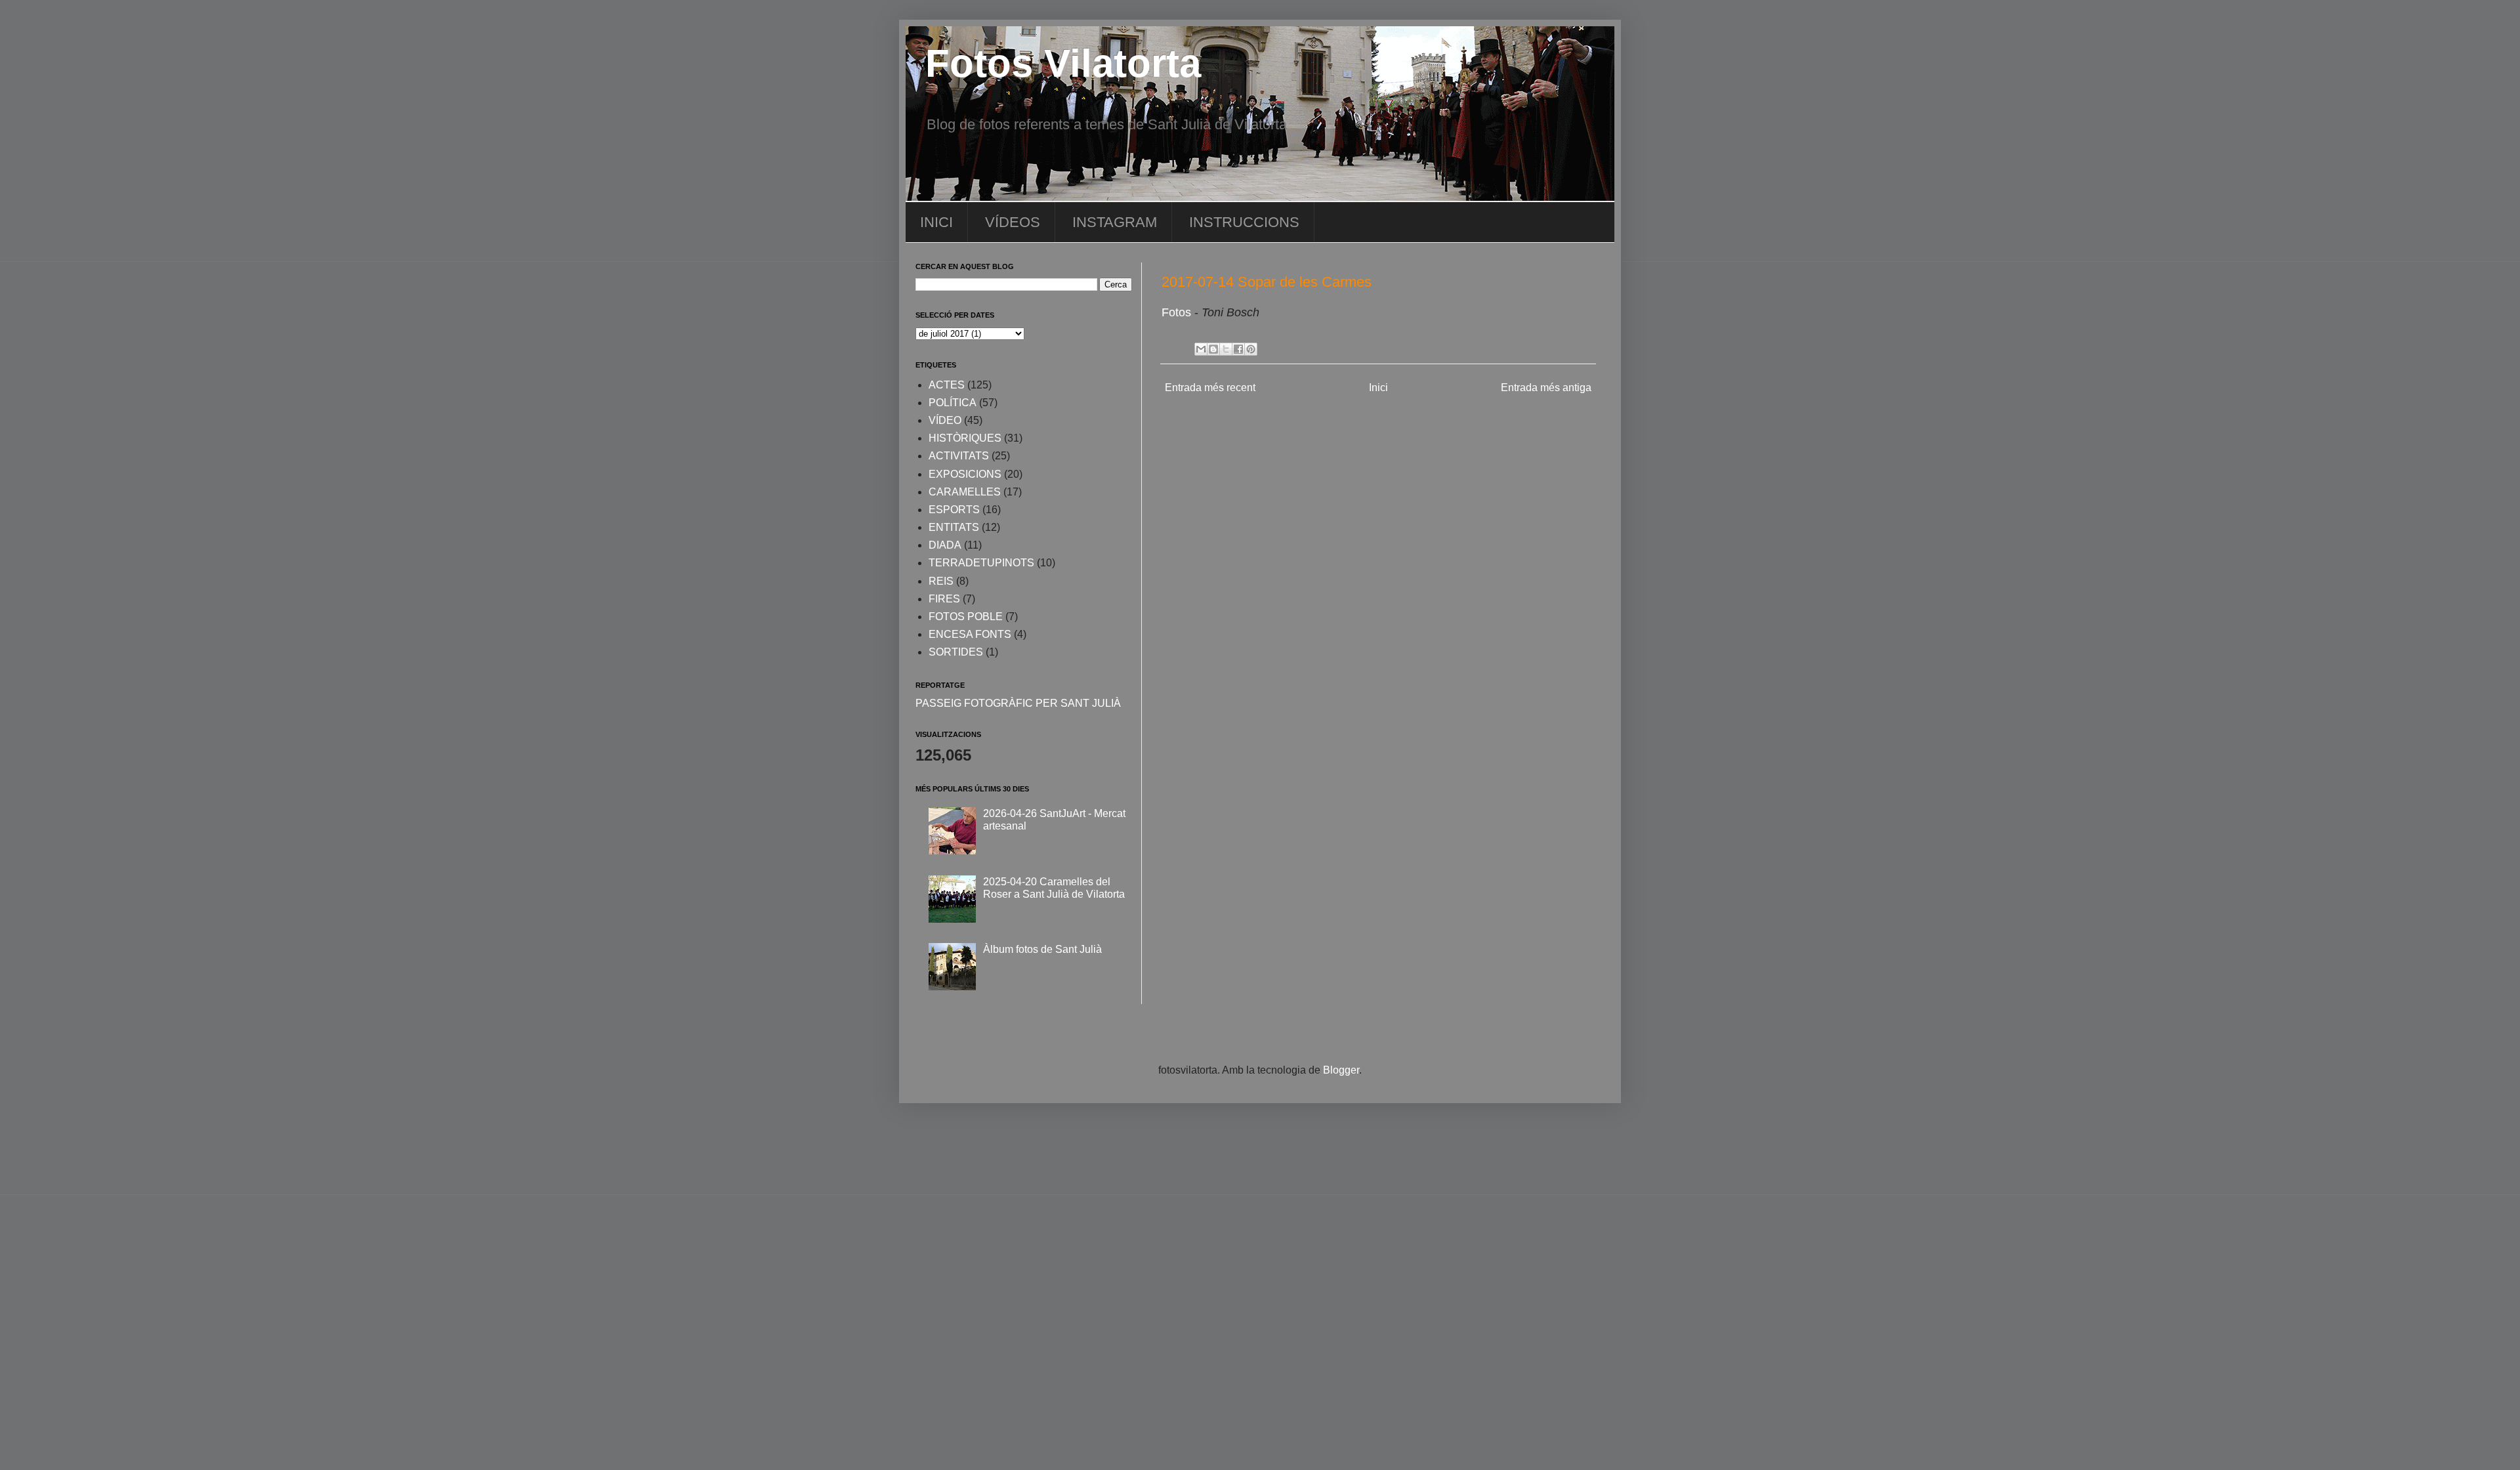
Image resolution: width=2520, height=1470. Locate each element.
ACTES (947, 385)
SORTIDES (956, 652)
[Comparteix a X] (1226, 349)
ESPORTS (954, 510)
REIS (941, 581)
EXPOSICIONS (965, 474)
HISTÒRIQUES (965, 438)
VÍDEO (945, 420)
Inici (1378, 388)
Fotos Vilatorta (1063, 63)
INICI (936, 222)
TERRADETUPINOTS (981, 563)
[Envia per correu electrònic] (1201, 349)
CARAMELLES (965, 492)
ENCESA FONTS (970, 634)
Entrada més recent (1210, 388)
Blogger (1341, 1070)
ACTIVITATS (959, 456)
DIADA (945, 545)
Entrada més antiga (1546, 388)
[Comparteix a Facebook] (1238, 349)
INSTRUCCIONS (1244, 222)
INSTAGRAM (1115, 222)
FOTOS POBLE (966, 617)
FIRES (944, 599)
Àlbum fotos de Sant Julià (1042, 949)
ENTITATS (954, 527)
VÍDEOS (1013, 222)
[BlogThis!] (1213, 349)
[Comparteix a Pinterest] (1251, 349)
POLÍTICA (953, 403)
